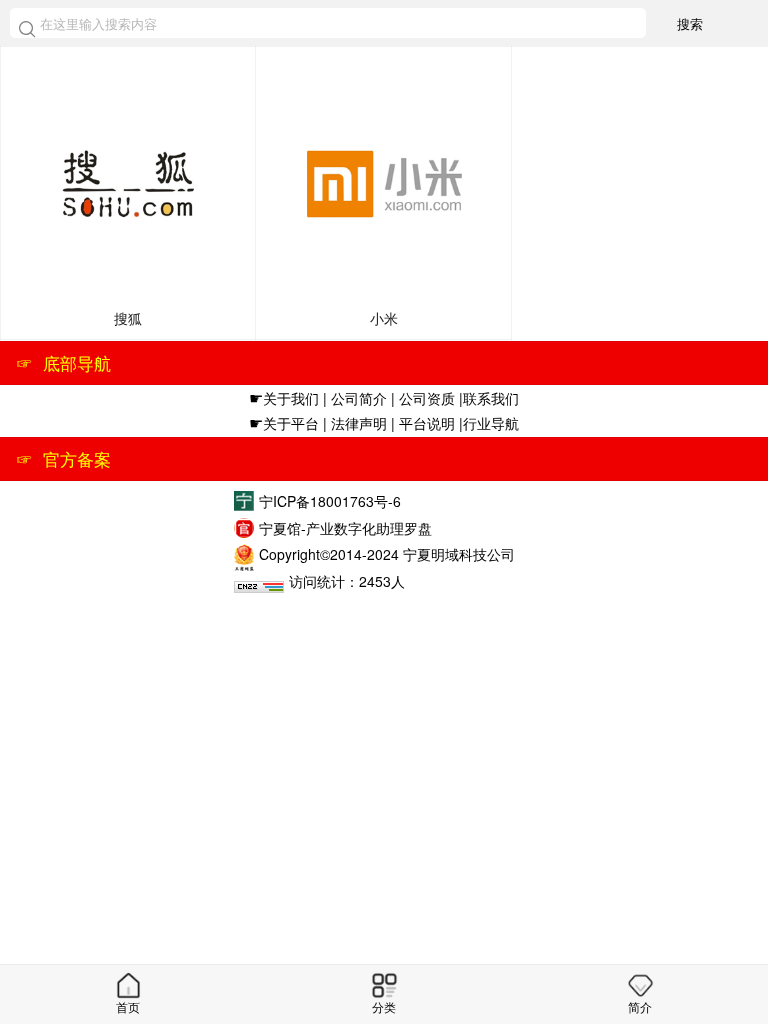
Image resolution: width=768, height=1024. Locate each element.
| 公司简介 (355, 398)
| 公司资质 (425, 398)
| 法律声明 (355, 423)
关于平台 (291, 423)
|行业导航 (489, 423)
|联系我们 (489, 398)
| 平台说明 (425, 423)
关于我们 (291, 398)
